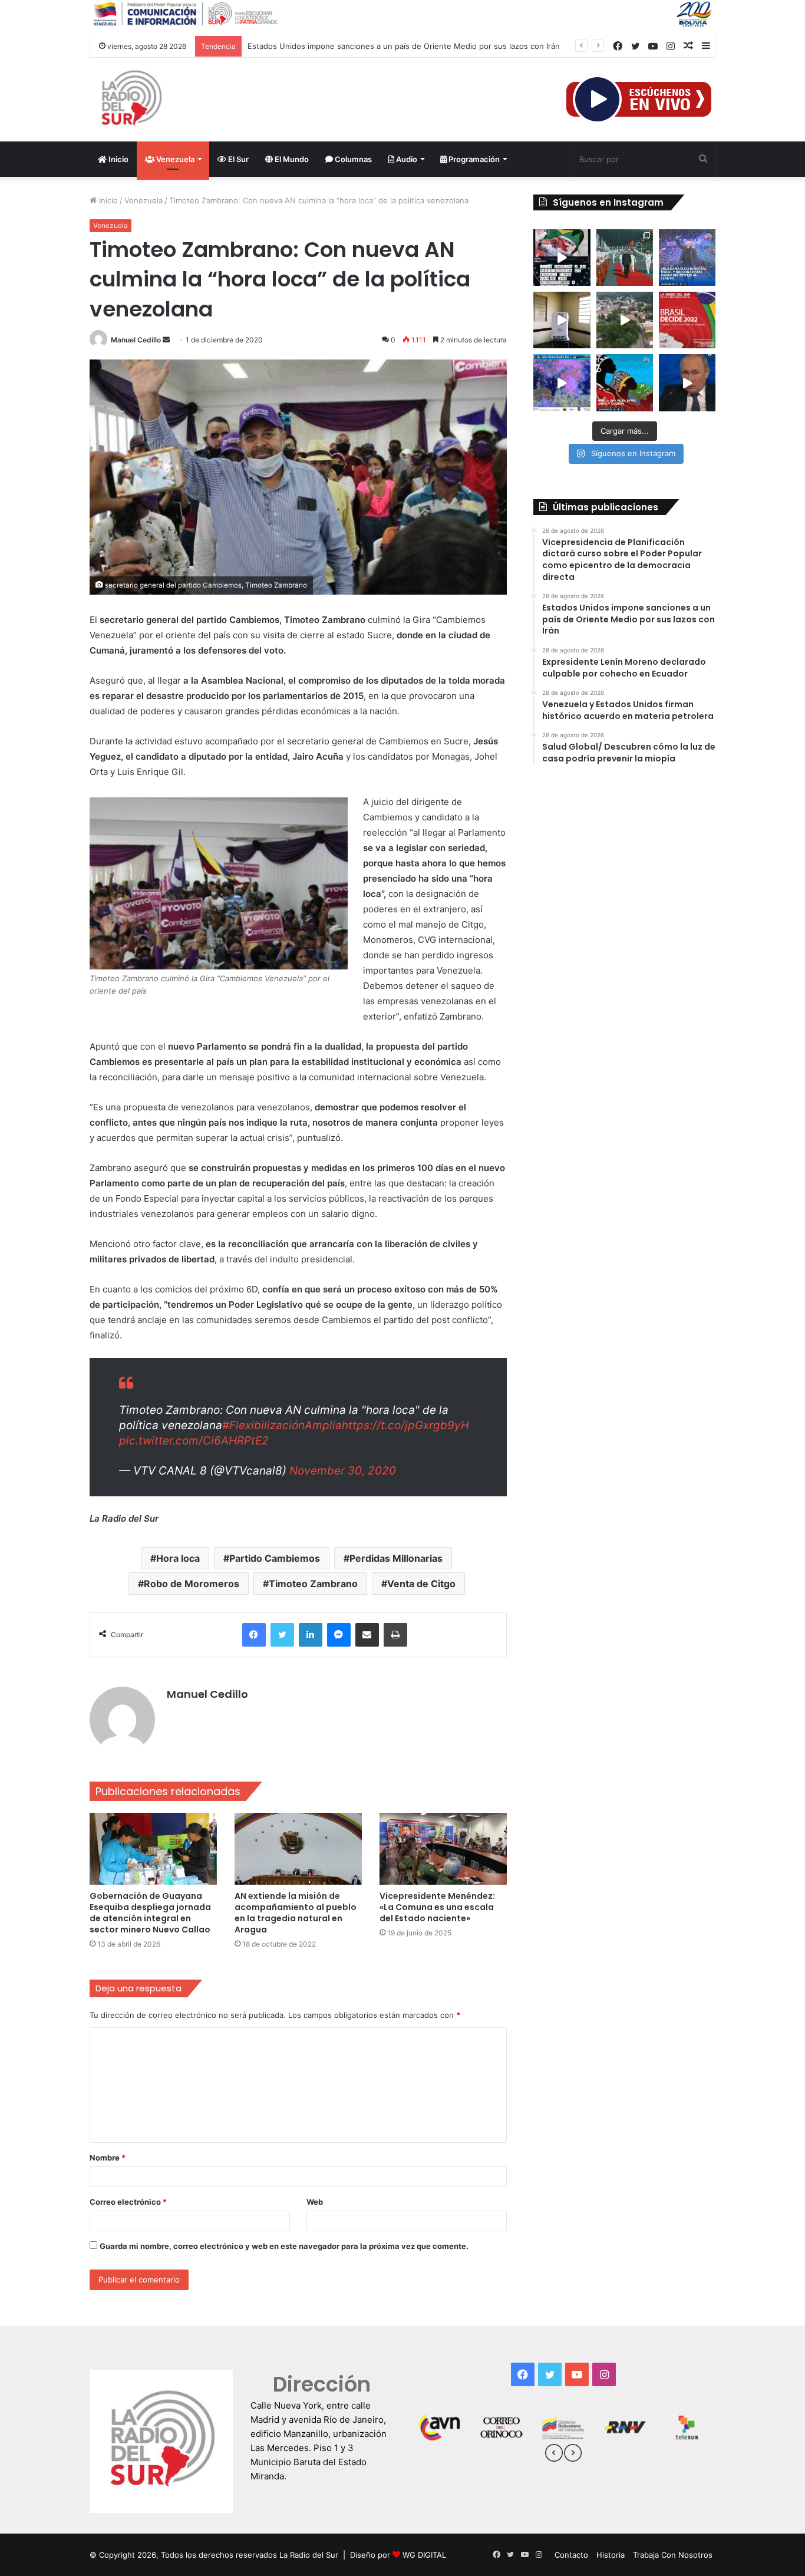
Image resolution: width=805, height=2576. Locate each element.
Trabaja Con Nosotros (673, 2555)
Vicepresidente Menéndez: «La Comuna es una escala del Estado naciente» (437, 1907)
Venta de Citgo (421, 1584)
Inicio (118, 159)
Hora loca (178, 1558)
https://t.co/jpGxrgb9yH (405, 1425)
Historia (611, 2555)
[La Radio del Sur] (131, 100)
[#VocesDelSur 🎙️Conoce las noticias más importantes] (562, 258)
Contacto (571, 2555)
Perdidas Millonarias (396, 1558)
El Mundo (291, 159)
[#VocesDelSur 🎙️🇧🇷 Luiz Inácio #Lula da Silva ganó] (687, 258)
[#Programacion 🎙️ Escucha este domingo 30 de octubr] (687, 320)
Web (315, 2202)
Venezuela (174, 159)
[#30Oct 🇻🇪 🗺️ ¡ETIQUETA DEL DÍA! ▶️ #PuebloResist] (625, 320)
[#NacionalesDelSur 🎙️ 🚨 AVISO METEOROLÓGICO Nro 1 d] (562, 382)
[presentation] (554, 2455)
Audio (406, 159)
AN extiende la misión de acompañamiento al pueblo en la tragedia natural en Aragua (296, 1913)
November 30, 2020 (343, 1471)
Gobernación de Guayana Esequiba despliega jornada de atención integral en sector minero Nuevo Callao (150, 1913)
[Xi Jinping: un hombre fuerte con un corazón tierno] (625, 258)
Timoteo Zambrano (313, 1584)
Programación (473, 159)
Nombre (108, 2158)
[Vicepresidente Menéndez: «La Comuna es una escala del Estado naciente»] (443, 1849)
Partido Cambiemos (275, 1558)
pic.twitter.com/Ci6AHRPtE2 (194, 1441)
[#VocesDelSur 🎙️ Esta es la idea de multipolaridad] (687, 382)
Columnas (352, 159)
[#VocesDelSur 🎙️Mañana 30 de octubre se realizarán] (625, 382)
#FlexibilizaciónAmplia (282, 1425)
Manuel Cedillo (136, 340)
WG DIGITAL (424, 2555)
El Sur (237, 159)
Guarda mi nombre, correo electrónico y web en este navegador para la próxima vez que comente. (284, 2246)
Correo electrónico (128, 2202)
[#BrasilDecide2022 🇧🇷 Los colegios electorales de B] (562, 320)
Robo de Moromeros (192, 1584)
